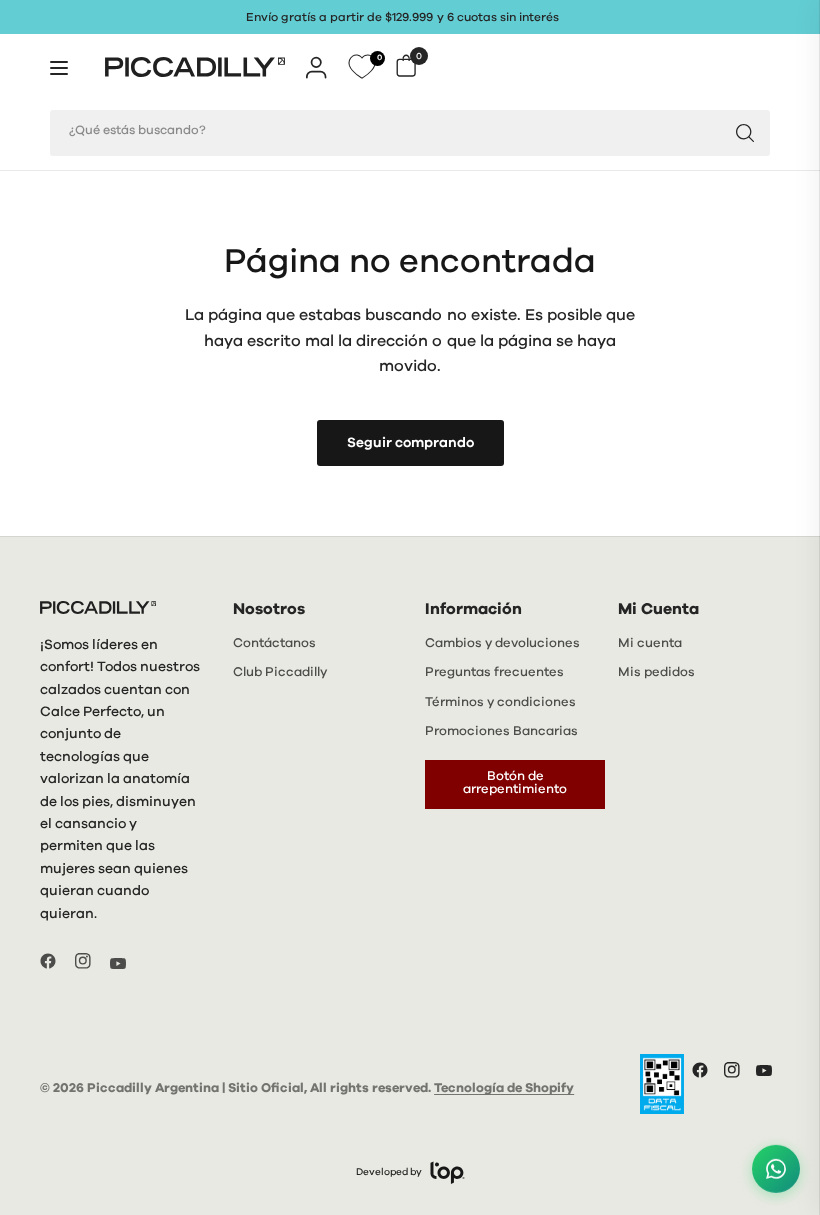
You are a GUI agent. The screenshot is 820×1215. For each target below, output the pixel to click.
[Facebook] (56, 961)
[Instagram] (91, 961)
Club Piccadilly (280, 672)
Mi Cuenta (658, 609)
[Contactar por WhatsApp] (776, 1170)
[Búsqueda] (745, 133)
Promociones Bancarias (501, 731)
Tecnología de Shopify (504, 1088)
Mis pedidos (656, 672)
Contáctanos (274, 643)
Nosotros (269, 609)
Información (473, 609)
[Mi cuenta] (316, 67)
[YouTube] (126, 963)
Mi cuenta (650, 643)
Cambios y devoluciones (502, 643)
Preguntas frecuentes (494, 672)
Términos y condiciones (500, 702)
